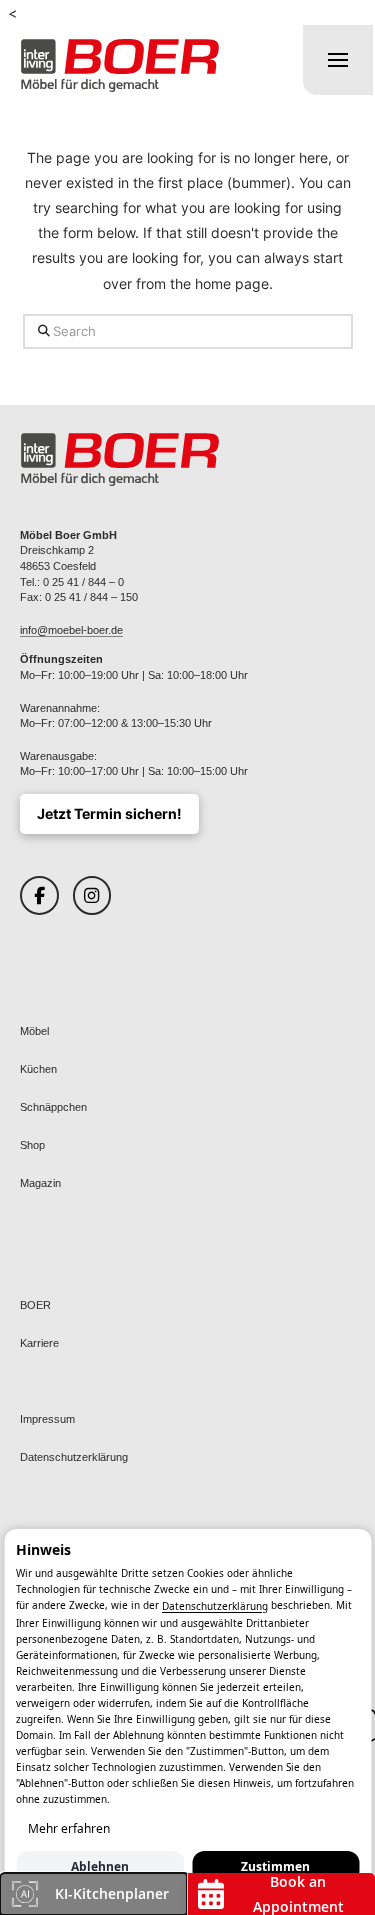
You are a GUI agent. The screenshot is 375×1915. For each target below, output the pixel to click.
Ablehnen (100, 1866)
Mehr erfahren (69, 1828)
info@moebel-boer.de (71, 630)
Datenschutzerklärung (215, 1607)
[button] (338, 60)
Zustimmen (275, 1866)
